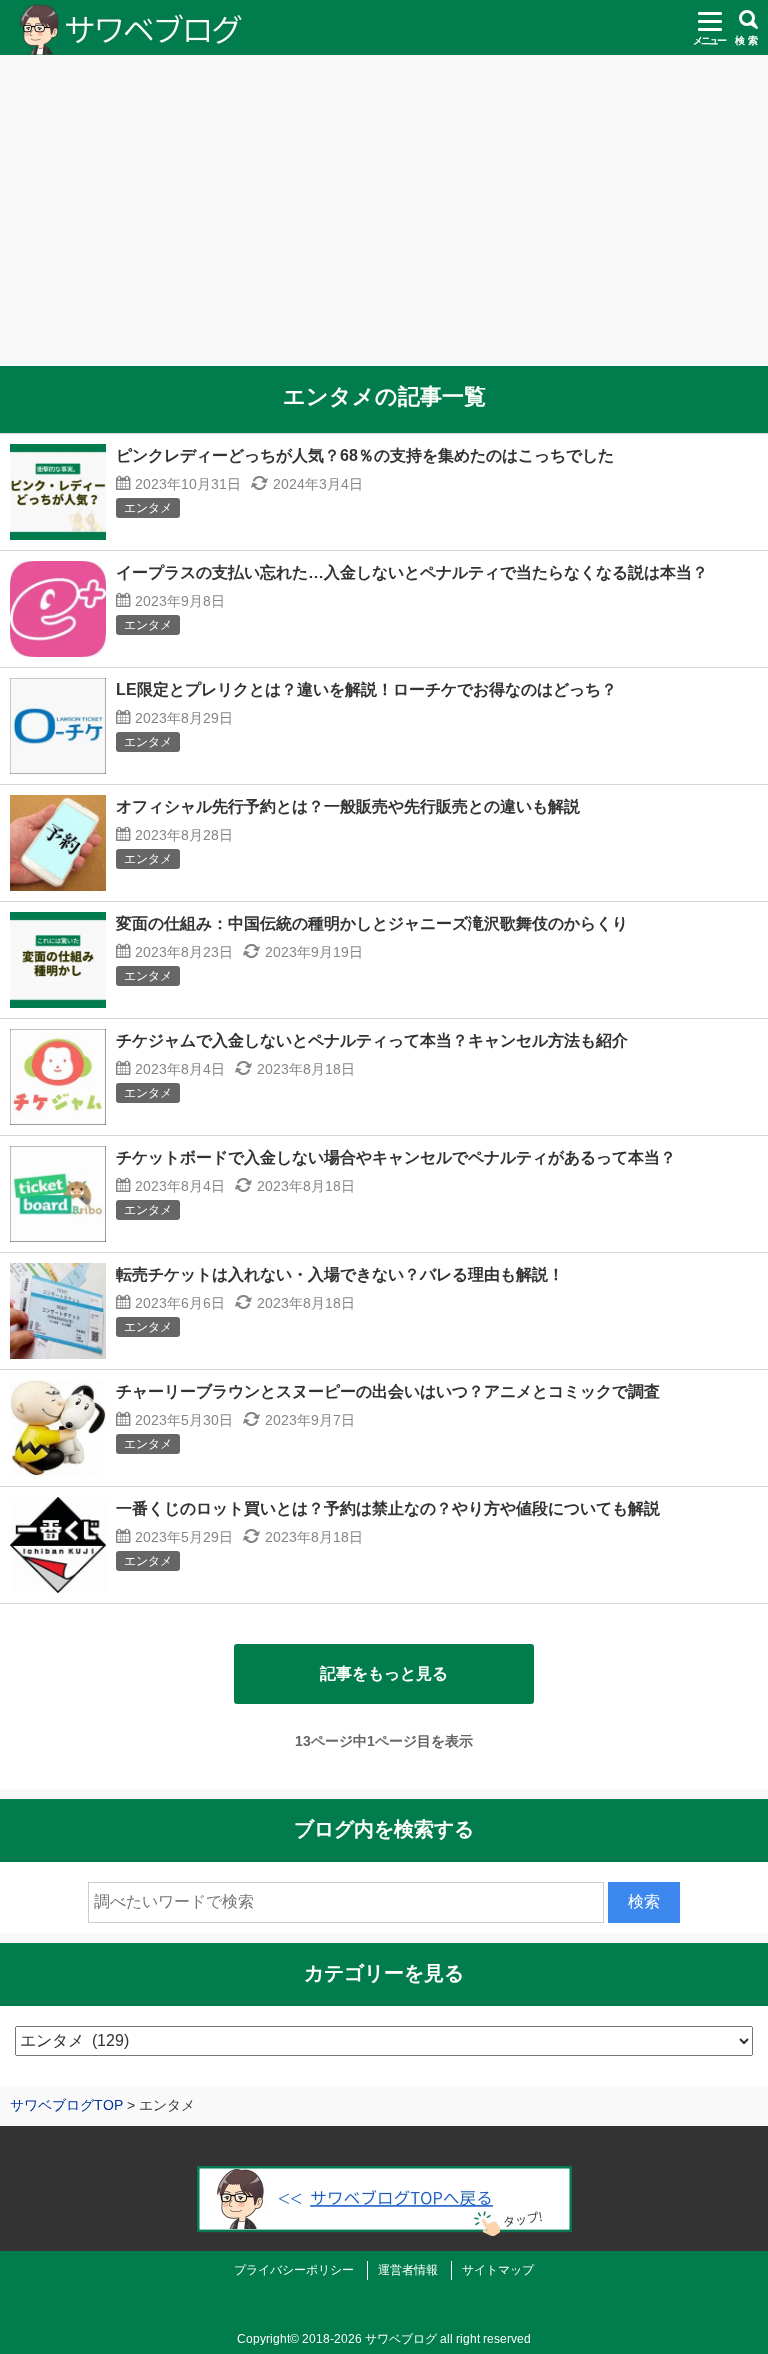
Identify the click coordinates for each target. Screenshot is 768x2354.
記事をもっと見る (384, 1673)
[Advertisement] (384, 220)
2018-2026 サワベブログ (369, 2339)
